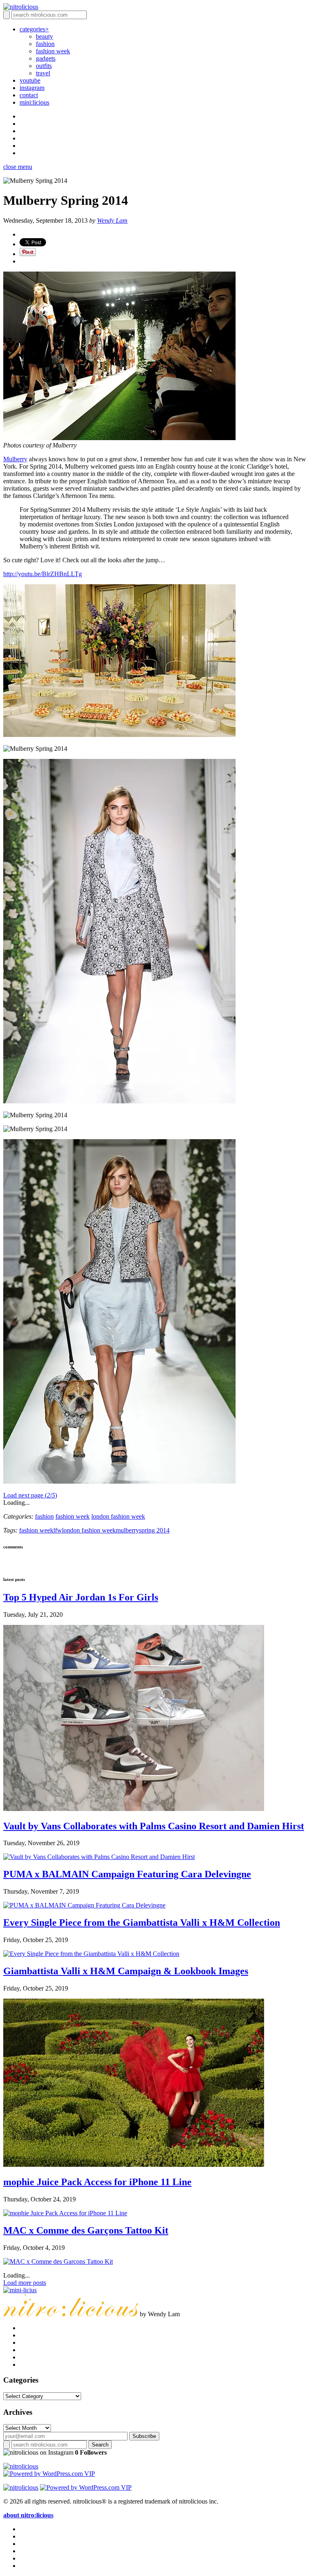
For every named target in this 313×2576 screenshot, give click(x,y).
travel (43, 73)
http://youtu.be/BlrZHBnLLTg (43, 574)
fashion (45, 44)
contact (29, 95)
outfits (44, 66)
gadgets (46, 58)
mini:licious (34, 102)
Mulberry (15, 459)
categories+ (34, 29)
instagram (32, 88)
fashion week (53, 51)
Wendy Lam (112, 220)
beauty (44, 36)
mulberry (127, 1530)
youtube (30, 80)
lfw (58, 1530)
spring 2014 (154, 1530)
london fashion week (118, 1516)
